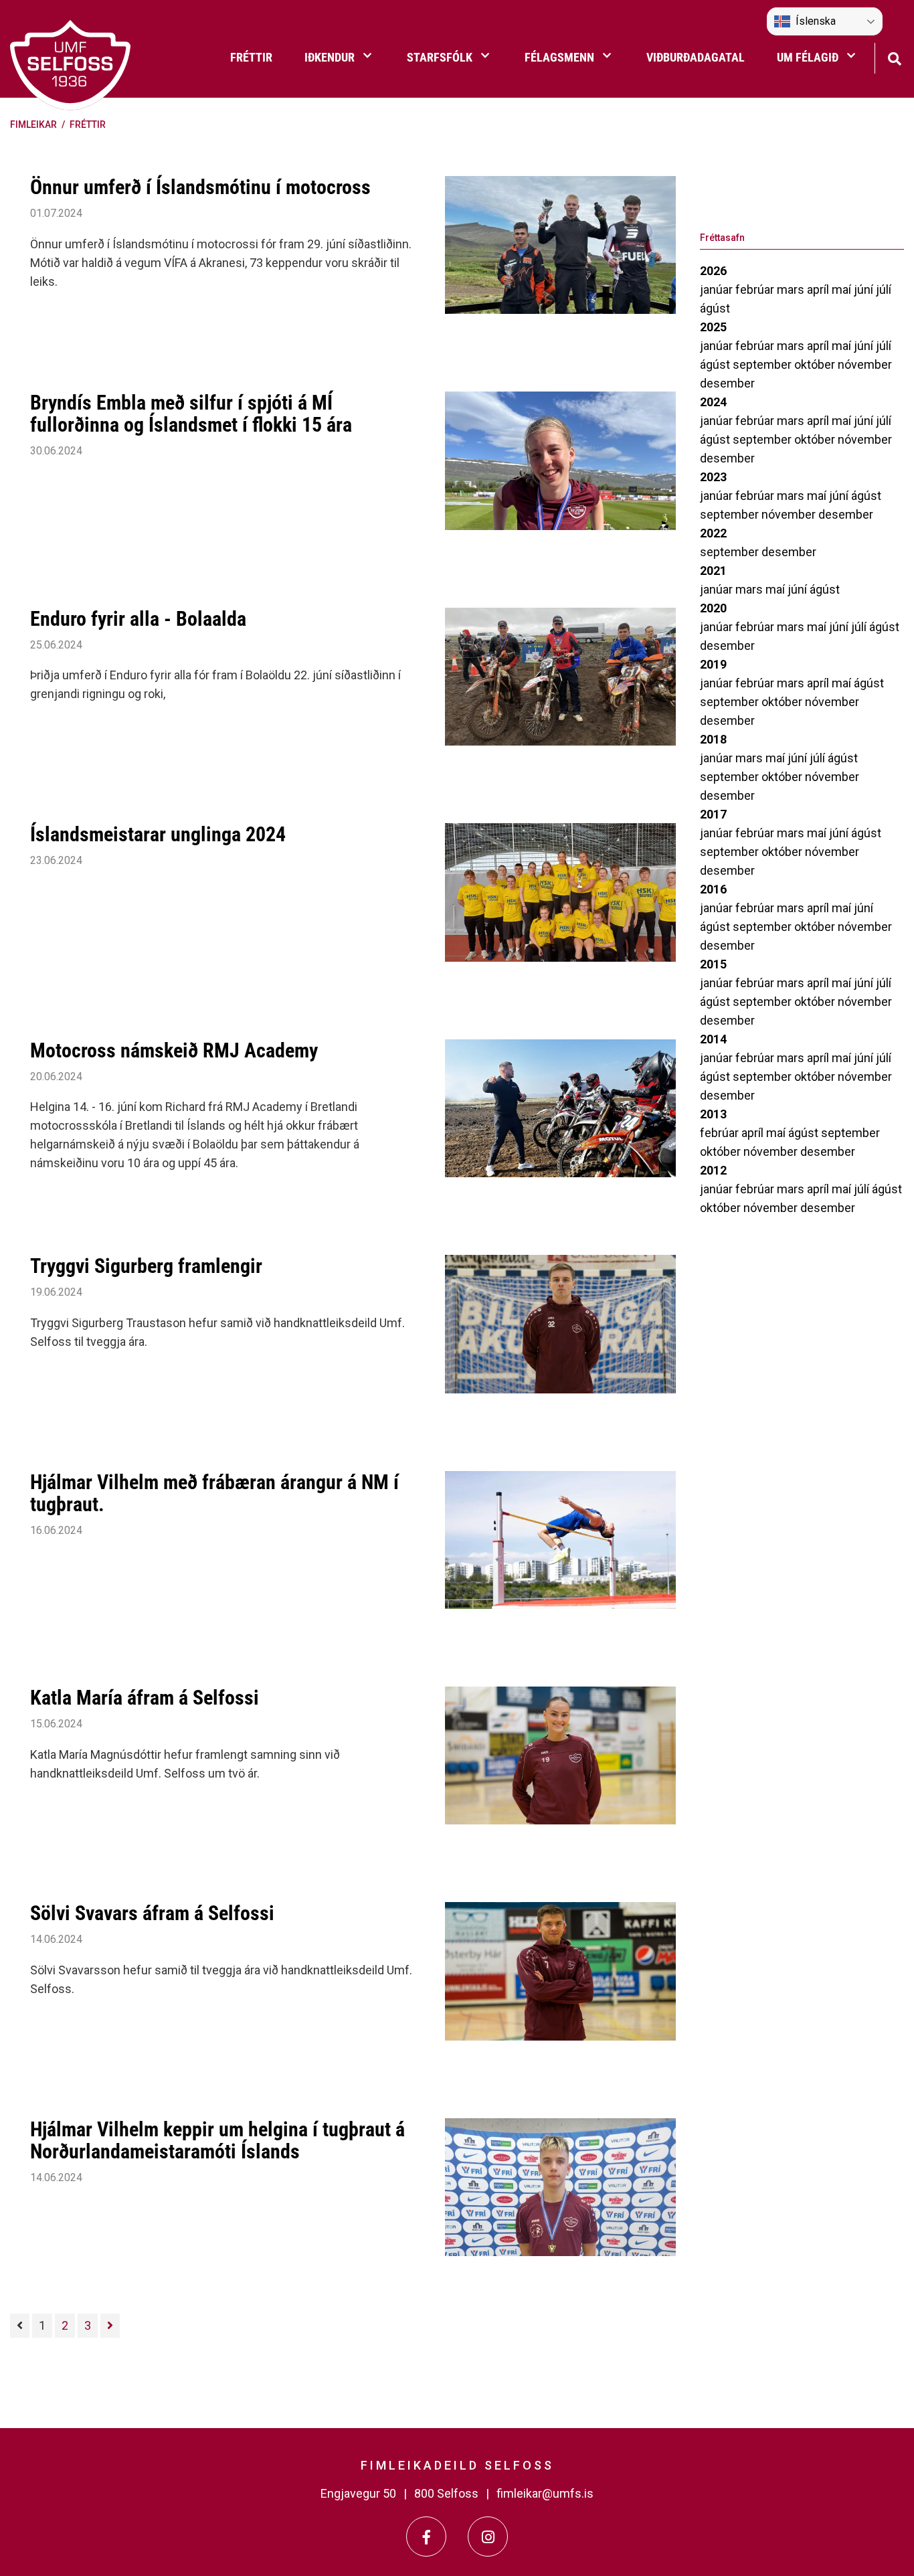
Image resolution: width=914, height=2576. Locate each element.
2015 (713, 964)
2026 (713, 271)
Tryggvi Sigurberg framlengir (146, 1266)
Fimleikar (33, 124)
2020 (713, 608)
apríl (819, 289)
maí (843, 289)
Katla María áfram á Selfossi (145, 1698)
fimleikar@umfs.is (545, 2493)
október (816, 364)
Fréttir (88, 124)
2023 (713, 477)
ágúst (715, 308)
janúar (718, 289)
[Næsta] (110, 2326)
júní (865, 289)
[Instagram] (488, 2537)
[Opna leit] (894, 57)
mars (792, 289)
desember (727, 383)
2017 (713, 814)
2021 (713, 571)
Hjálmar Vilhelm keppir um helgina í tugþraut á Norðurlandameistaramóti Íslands (217, 2140)
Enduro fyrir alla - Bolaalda (138, 619)
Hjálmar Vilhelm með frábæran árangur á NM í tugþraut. (214, 1493)
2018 (713, 739)
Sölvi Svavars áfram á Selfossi (152, 1913)
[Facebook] (426, 2537)
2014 (713, 1039)
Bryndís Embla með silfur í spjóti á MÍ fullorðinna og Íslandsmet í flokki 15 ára (191, 414)
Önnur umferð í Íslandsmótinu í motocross (200, 187)
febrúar (756, 289)
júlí (884, 289)
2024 (713, 402)
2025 (713, 327)
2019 (713, 664)
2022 (713, 533)
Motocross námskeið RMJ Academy (174, 1050)
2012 (713, 1170)
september (763, 364)
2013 (713, 1114)
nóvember (865, 364)
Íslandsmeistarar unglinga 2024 (158, 834)
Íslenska (816, 21)
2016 (713, 889)
